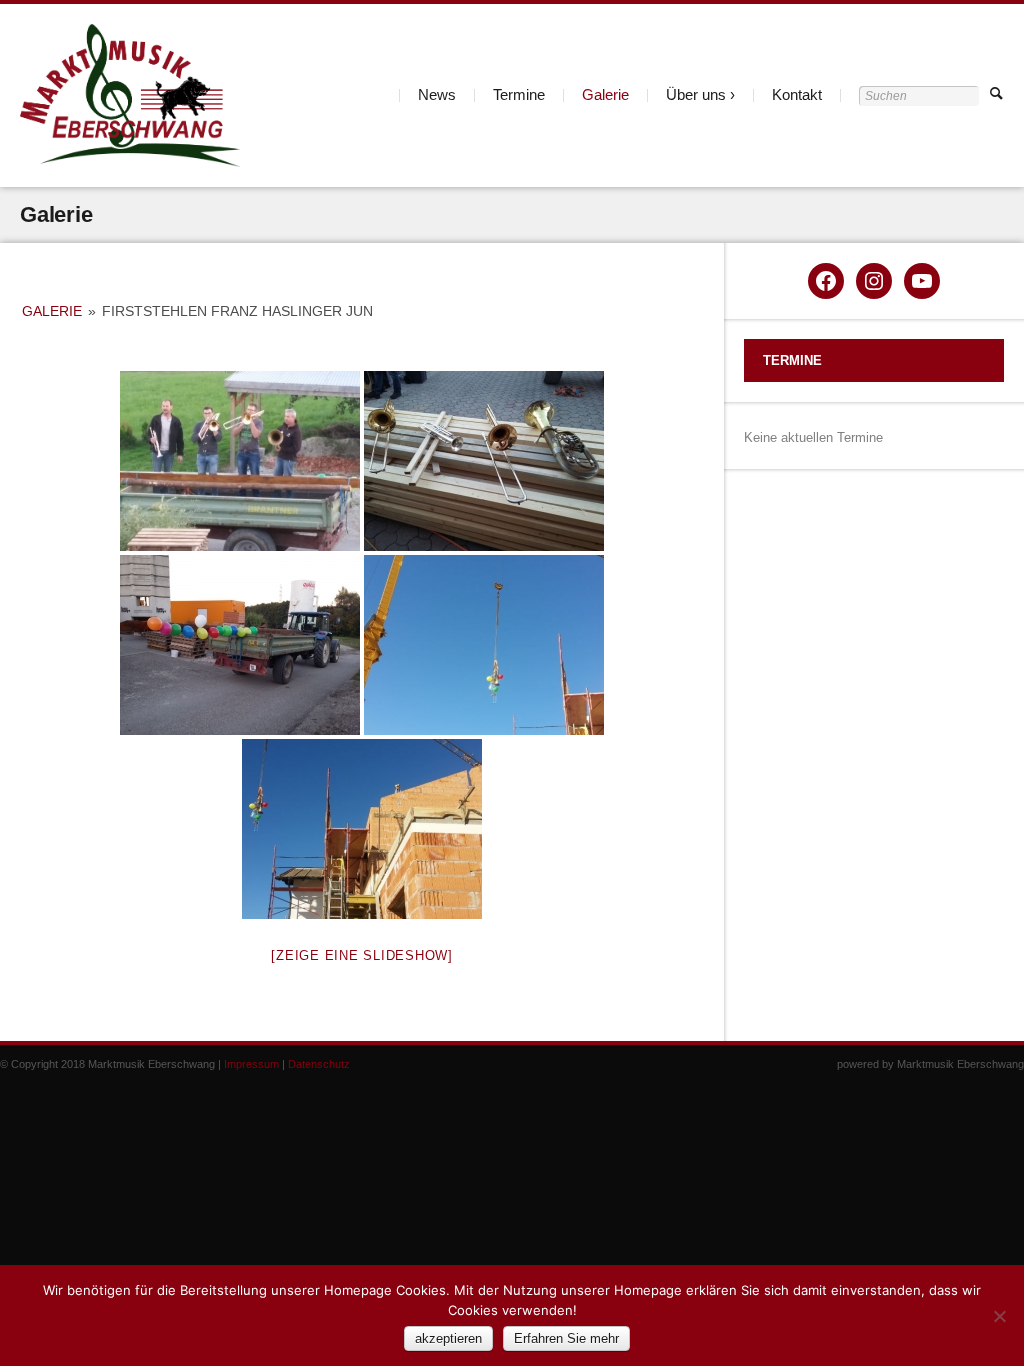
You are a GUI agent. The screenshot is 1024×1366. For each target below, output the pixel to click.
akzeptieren (448, 1338)
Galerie (605, 94)
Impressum (251, 1064)
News (437, 94)
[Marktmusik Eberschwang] (130, 95)
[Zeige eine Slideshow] (362, 955)
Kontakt (797, 94)
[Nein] (999, 1316)
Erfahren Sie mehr (566, 1338)
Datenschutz (319, 1064)
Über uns (696, 94)
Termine (519, 94)
